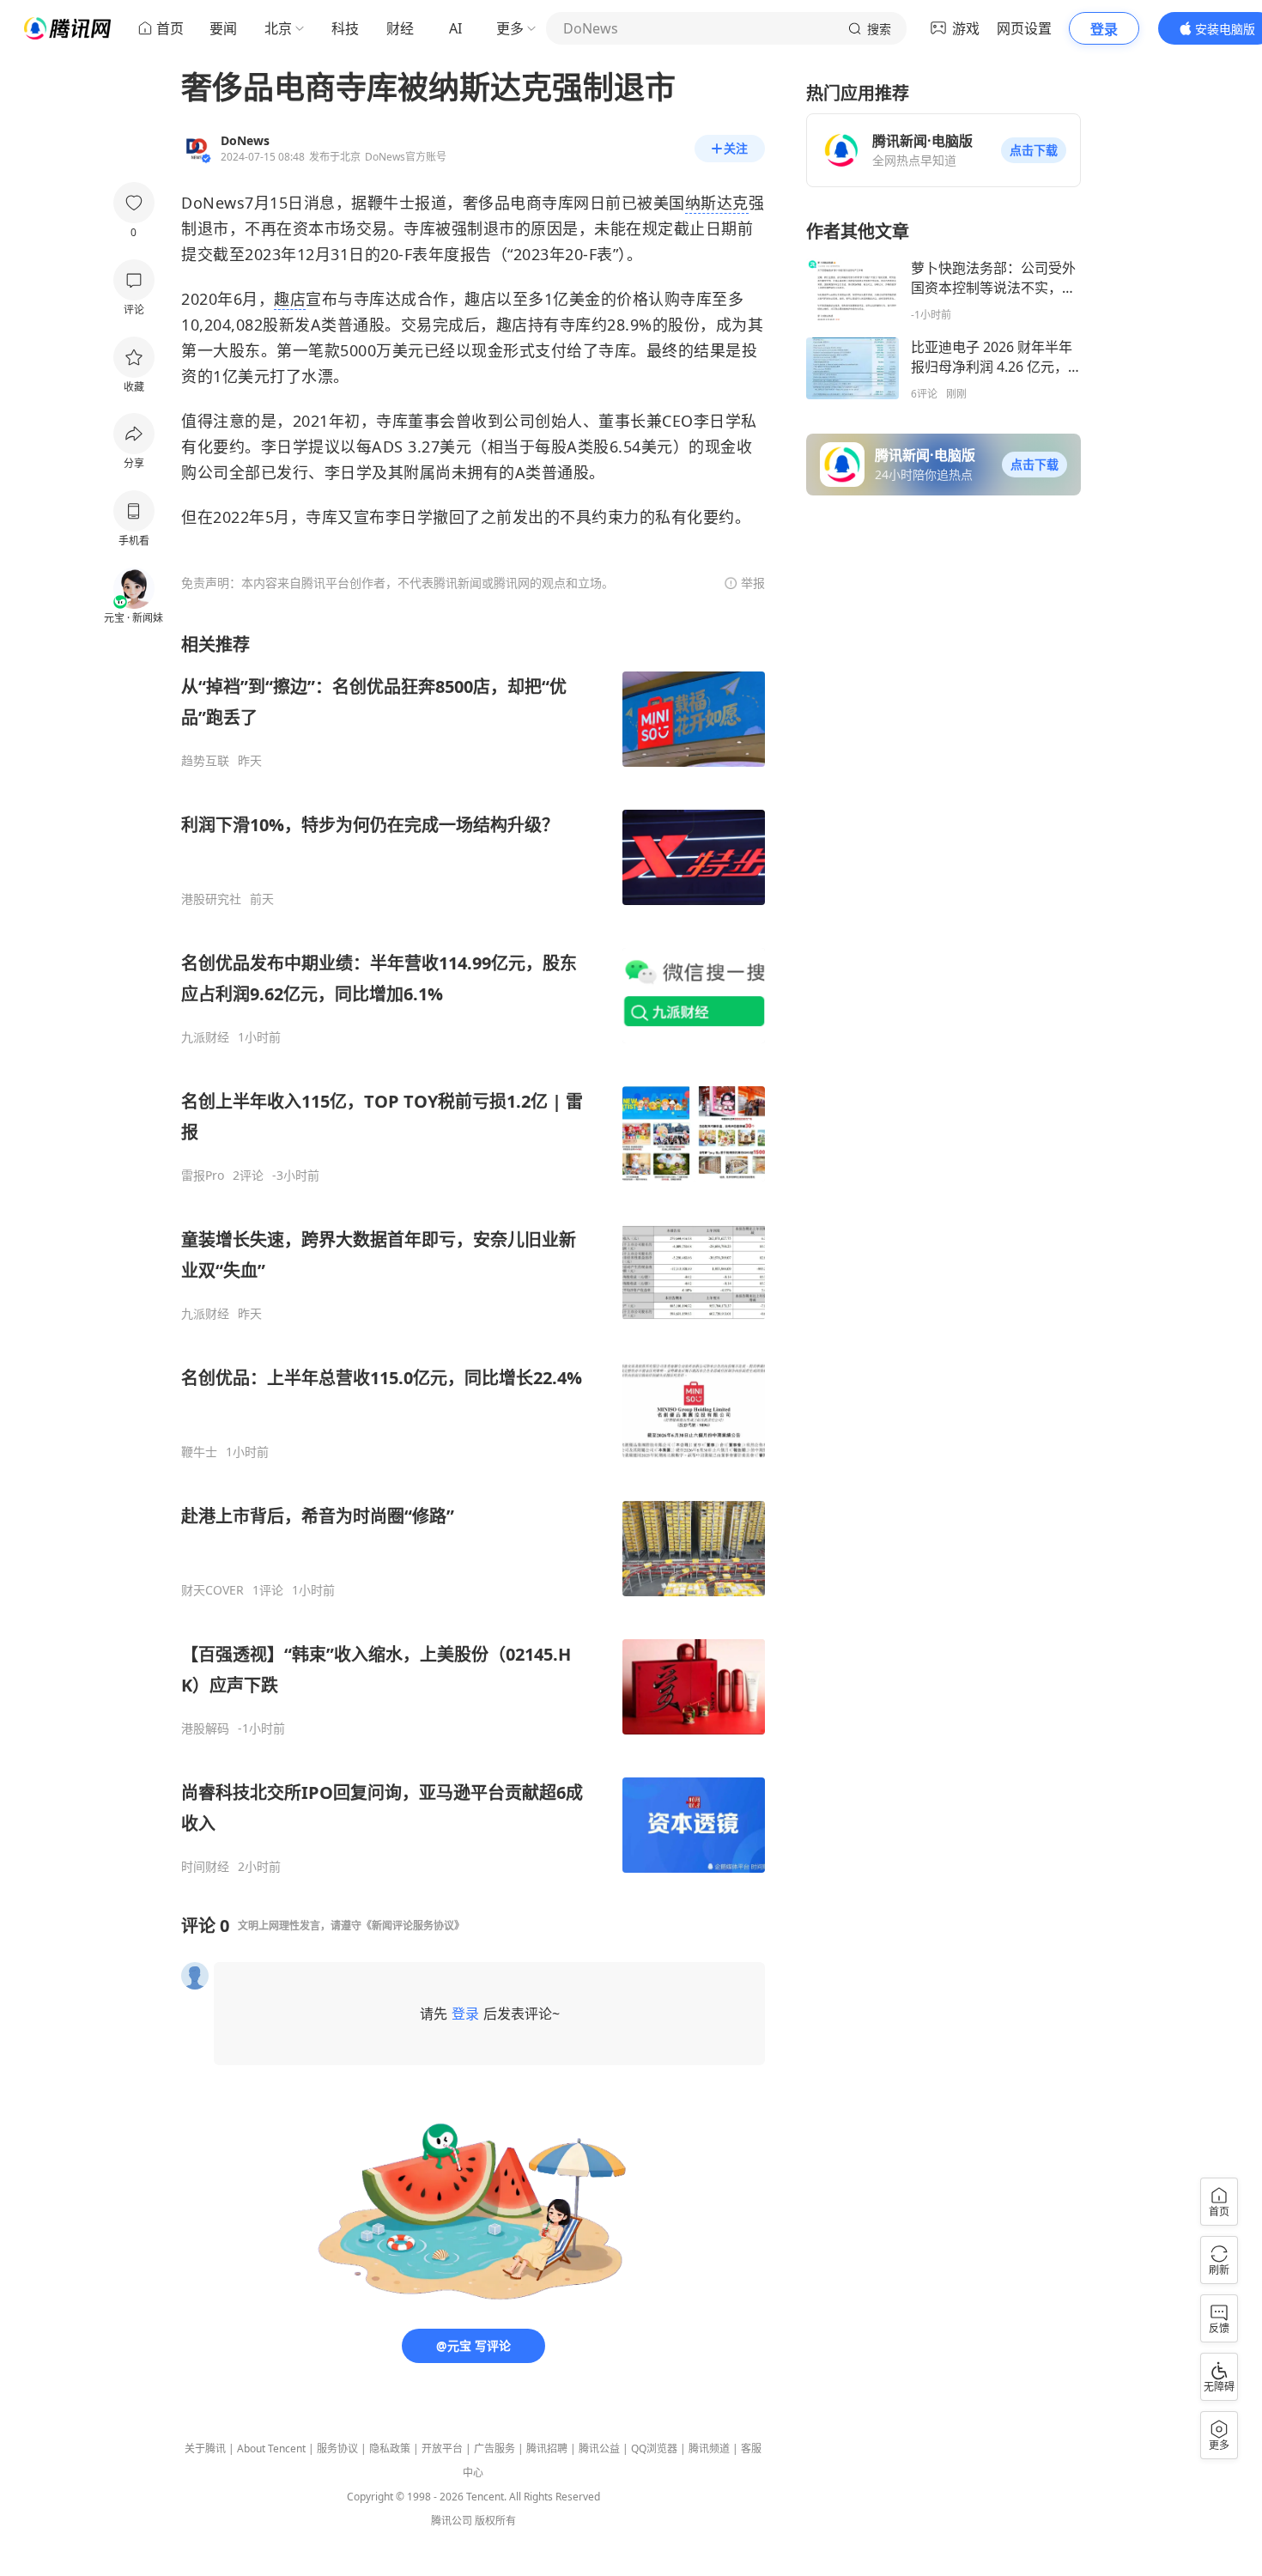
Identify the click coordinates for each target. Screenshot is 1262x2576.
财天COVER (212, 1590)
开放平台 (442, 2448)
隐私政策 (390, 2448)
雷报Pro (203, 1176)
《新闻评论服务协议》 (413, 1926)
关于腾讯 (205, 2448)
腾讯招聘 (547, 2448)
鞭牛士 (199, 1452)
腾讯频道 (709, 2448)
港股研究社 (211, 899)
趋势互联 (205, 761)
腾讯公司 (452, 2521)
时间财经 (205, 1867)
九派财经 (205, 1037)
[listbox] (473, 1254)
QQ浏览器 (654, 2448)
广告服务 (494, 2448)
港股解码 (205, 1728)
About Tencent (271, 2448)
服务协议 (337, 2448)
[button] (1034, 150)
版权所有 (495, 2521)
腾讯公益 (599, 2448)
